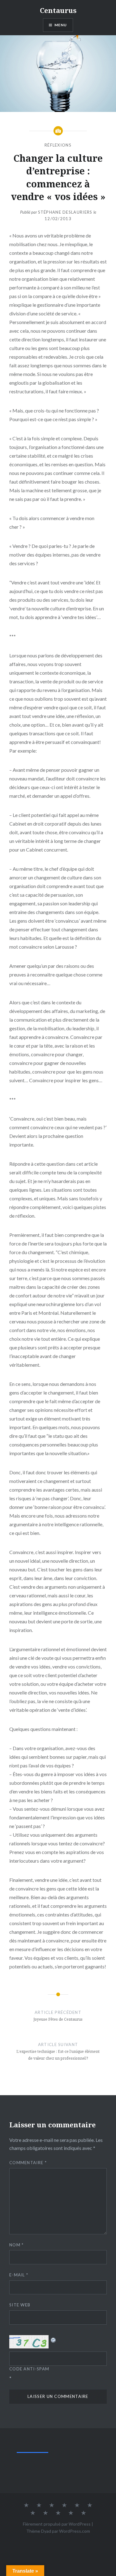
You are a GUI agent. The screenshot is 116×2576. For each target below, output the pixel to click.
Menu (61, 25)
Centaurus (58, 10)
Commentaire (28, 2163)
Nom (17, 2245)
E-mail (19, 2275)
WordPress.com (75, 2531)
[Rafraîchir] (54, 2339)
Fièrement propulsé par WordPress (57, 2524)
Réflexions (58, 145)
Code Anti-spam (29, 2369)
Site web (20, 2305)
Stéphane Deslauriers (65, 212)
